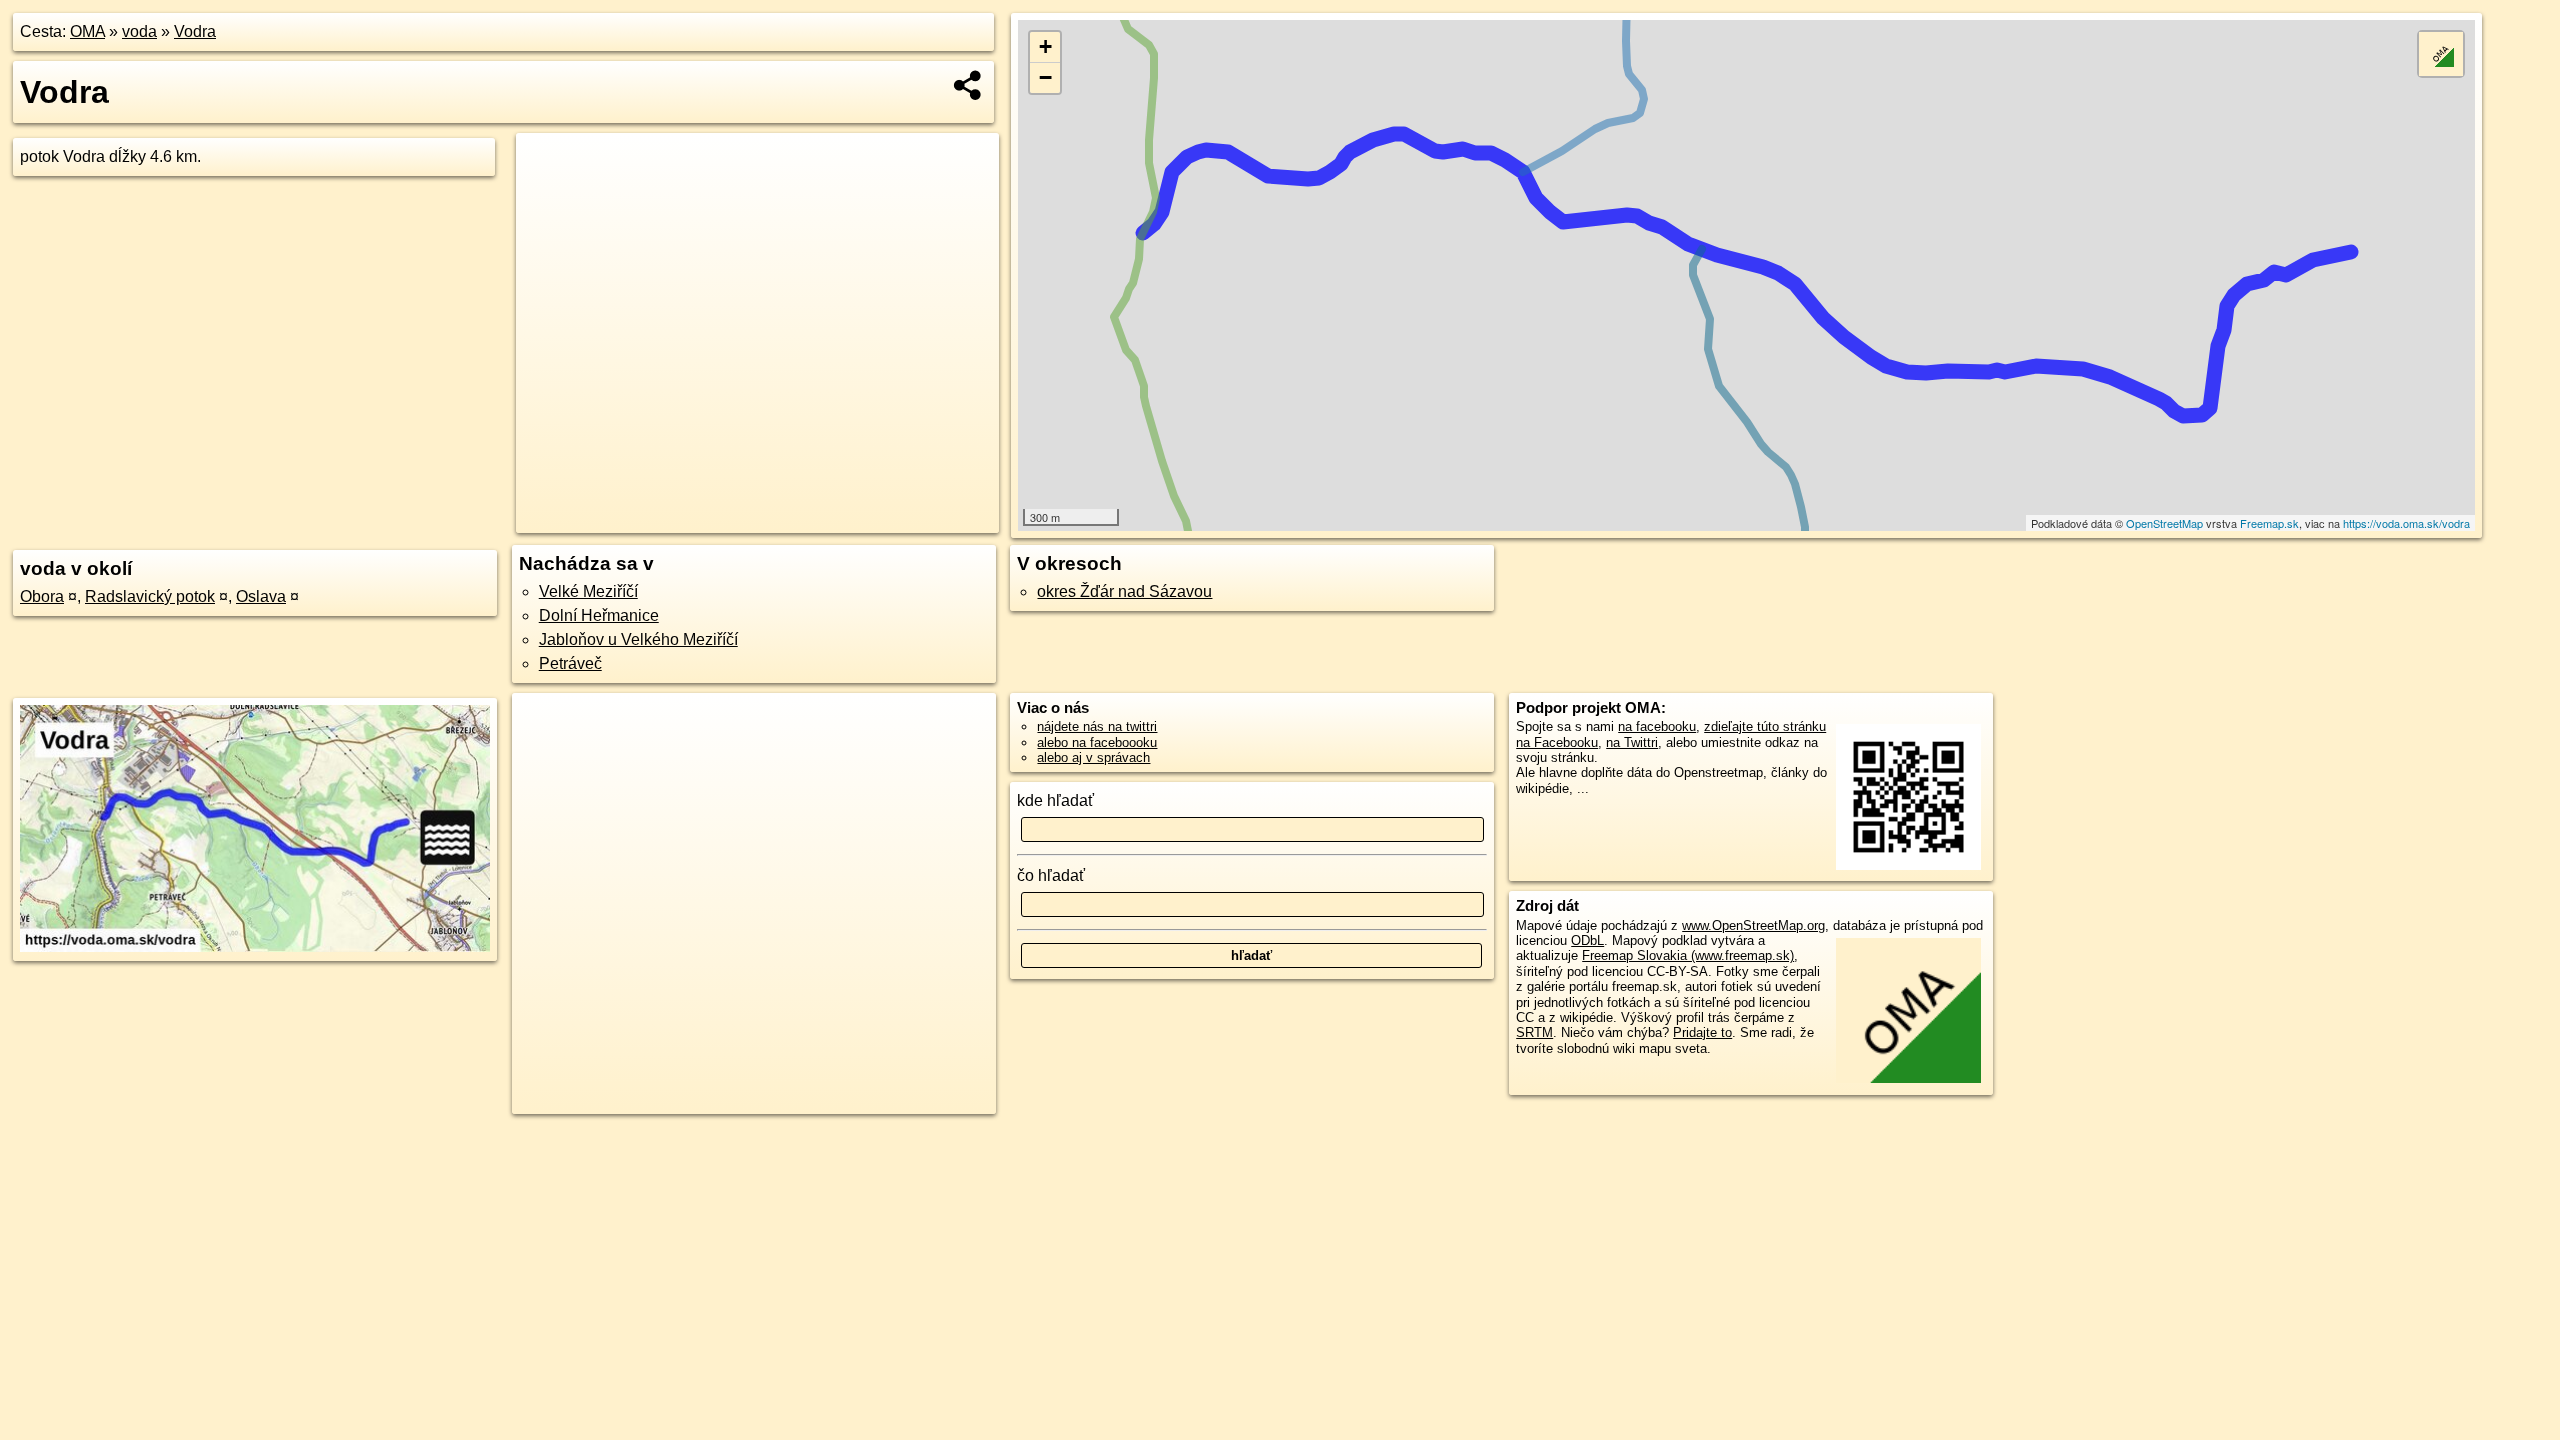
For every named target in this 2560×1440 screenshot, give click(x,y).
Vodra (195, 31)
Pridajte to (1702, 1032)
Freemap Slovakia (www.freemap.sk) (1688, 955)
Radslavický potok (150, 596)
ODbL (1587, 940)
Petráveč (570, 663)
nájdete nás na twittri (1097, 726)
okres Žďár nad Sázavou (1124, 591)
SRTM (1534, 1032)
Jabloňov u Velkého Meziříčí (638, 639)
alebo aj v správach (1093, 757)
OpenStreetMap (2164, 523)
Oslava (261, 596)
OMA (87, 31)
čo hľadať (1051, 875)
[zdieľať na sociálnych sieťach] (968, 85)
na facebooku (1657, 726)
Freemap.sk (2269, 523)
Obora (42, 596)
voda (139, 31)
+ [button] (1045, 46)
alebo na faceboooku (1097, 742)
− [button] (1045, 77)
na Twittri (1632, 742)
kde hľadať (1055, 800)
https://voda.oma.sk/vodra (2406, 523)
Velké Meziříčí (588, 591)
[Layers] (2441, 54)
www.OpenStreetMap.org (1753, 925)
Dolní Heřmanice (599, 615)
